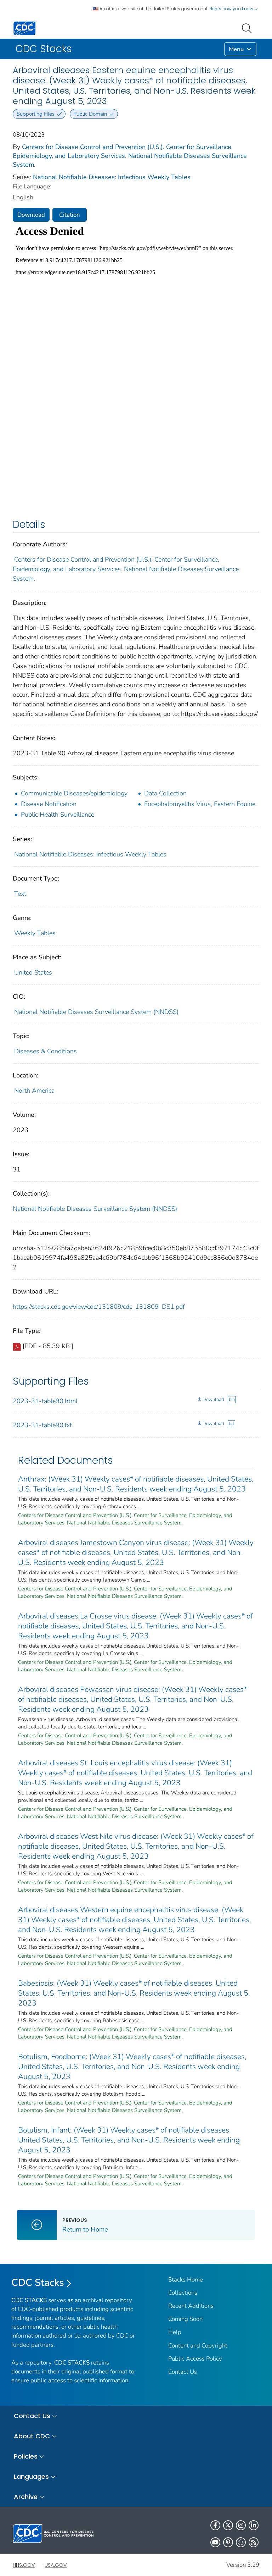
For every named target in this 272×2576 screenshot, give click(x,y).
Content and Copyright (198, 2346)
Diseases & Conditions (46, 1051)
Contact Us (183, 2372)
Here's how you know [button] (232, 9)
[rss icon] (254, 2542)
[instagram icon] (241, 2525)
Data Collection (165, 793)
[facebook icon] (215, 2525)
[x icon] (228, 2525)
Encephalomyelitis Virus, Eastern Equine (200, 804)
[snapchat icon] (241, 2542)
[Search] (248, 28)
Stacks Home (186, 2280)
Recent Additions (191, 2306)
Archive (26, 2497)
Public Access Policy (195, 2359)
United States (33, 972)
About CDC (32, 2436)
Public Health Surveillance (58, 815)
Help (175, 2332)
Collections (183, 2293)
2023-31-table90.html (45, 1401)
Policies (26, 2456)
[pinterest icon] (228, 2542)
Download (31, 215)
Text (20, 894)
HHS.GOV (24, 2565)
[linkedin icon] (254, 2525)
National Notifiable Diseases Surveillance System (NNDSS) (96, 1012)
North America (34, 1091)
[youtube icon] (215, 2542)
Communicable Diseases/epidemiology (74, 793)
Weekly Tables (35, 933)
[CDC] (24, 28)
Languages (31, 2476)
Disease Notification (49, 804)
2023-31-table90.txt (42, 1425)
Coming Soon (185, 2319)
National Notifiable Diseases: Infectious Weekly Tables (112, 177)
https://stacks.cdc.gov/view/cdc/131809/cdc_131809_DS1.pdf (99, 1307)
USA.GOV (56, 2565)
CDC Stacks (38, 2283)
